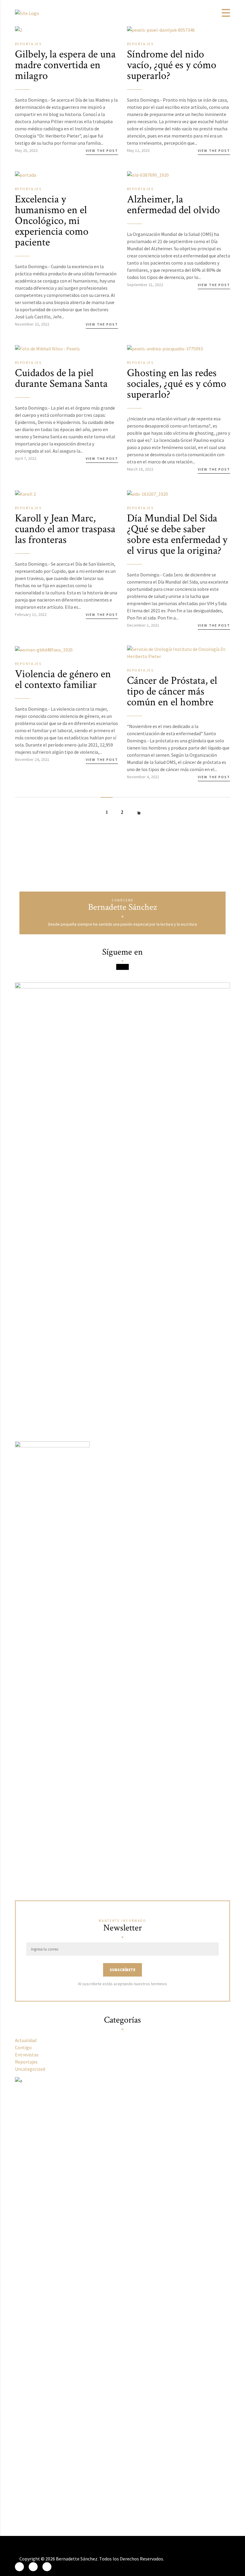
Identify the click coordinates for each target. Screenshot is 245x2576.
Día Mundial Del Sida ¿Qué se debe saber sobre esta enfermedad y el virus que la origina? (177, 534)
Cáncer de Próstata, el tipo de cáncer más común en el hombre (172, 691)
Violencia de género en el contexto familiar (63, 679)
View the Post (102, 151)
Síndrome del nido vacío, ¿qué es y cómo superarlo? (172, 65)
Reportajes (28, 44)
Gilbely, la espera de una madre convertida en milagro (65, 65)
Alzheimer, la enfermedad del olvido (173, 205)
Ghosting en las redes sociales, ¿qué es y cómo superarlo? (177, 384)
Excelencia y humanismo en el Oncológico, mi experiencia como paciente (52, 221)
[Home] (27, 13)
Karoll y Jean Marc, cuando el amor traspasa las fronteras (65, 529)
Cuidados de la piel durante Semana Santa (61, 378)
